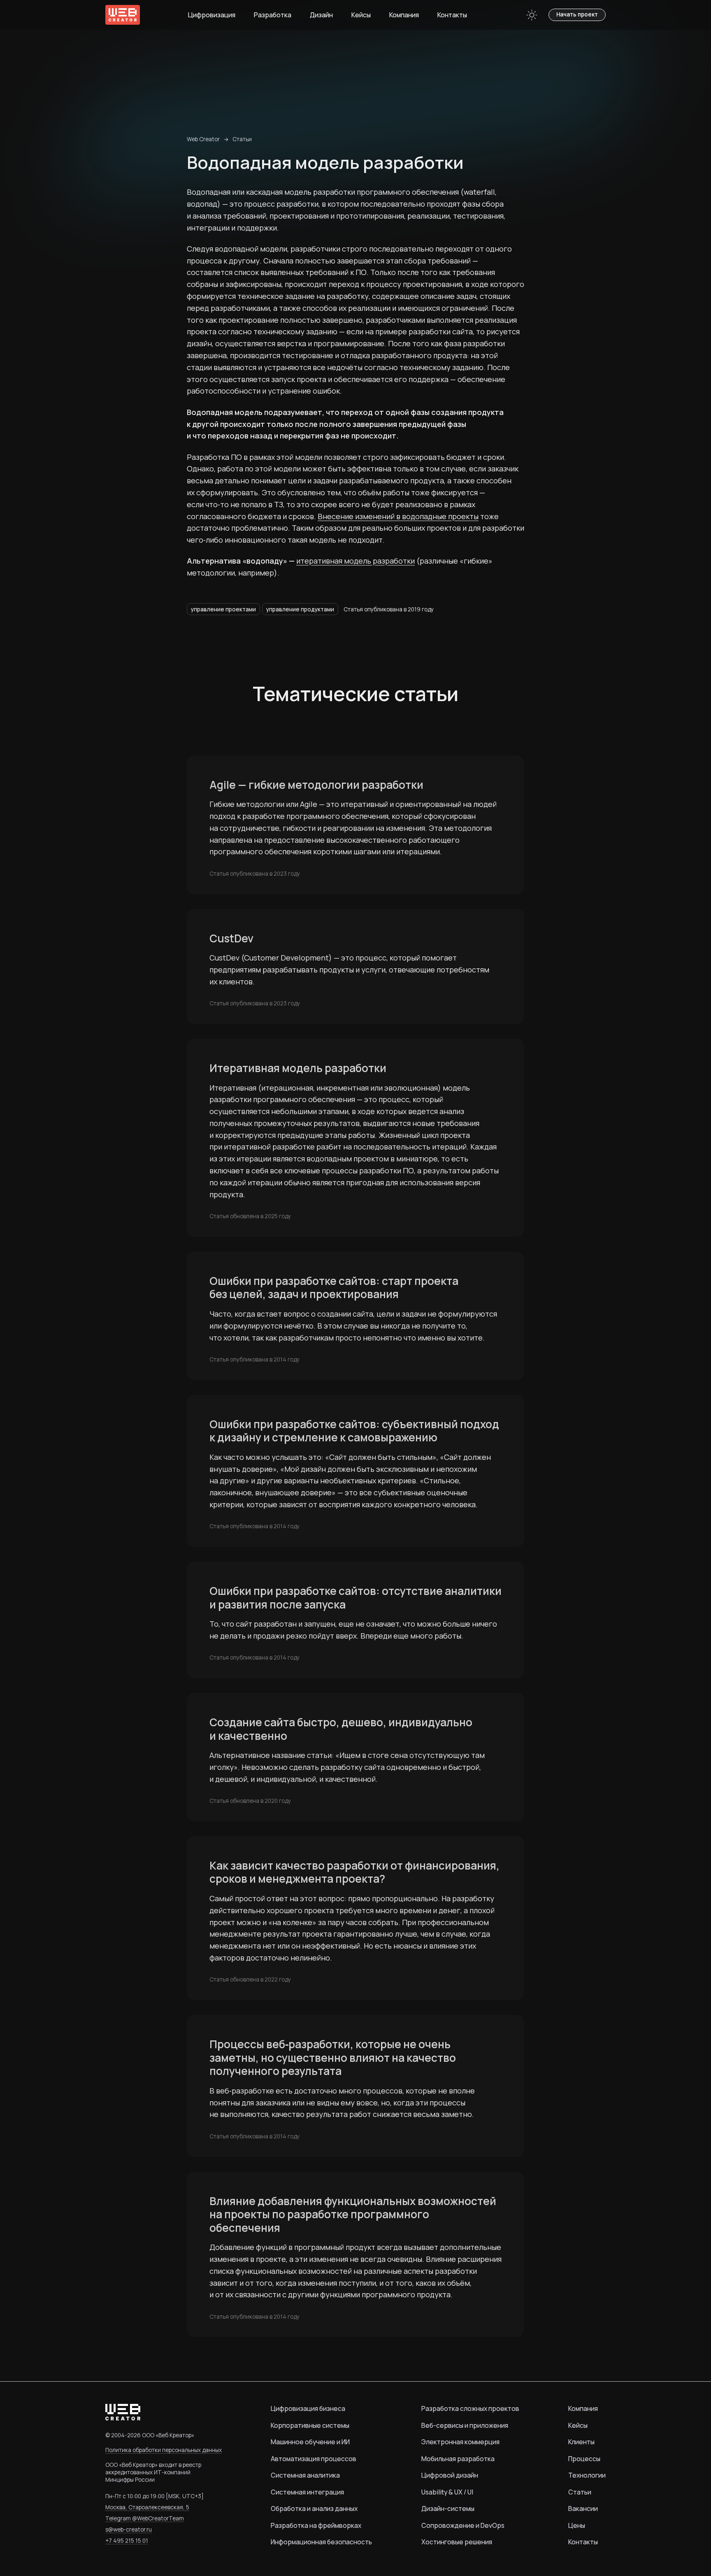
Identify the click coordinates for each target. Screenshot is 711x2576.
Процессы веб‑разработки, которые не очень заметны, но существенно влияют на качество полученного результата (333, 2058)
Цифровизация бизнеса (308, 2408)
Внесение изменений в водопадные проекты (398, 516)
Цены (577, 2525)
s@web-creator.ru (129, 2529)
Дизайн (321, 15)
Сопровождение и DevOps (463, 2525)
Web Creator (203, 139)
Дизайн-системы (448, 2508)
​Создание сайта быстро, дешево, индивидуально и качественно (341, 1729)
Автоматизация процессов (314, 2459)
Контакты (452, 15)
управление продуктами (300, 609)
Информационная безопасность (321, 2542)
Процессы (584, 2459)
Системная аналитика (305, 2475)
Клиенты (581, 2442)
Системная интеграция (307, 2492)
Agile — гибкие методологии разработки (316, 785)
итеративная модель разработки (355, 561)
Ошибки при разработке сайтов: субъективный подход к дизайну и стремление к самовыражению (354, 1431)
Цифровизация (212, 15)
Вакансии (583, 2508)
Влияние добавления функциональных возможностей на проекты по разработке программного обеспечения (353, 2215)
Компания (404, 15)
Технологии (587, 2475)
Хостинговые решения (457, 2542)
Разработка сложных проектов (470, 2408)
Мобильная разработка (458, 2459)
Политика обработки (164, 2450)
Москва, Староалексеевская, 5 (147, 2507)
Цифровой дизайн (450, 2475)
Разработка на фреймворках (316, 2525)
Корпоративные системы (310, 2425)
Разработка (273, 15)
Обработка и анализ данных (314, 2508)
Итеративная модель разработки (298, 1068)
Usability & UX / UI (447, 2492)
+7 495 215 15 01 (127, 2541)
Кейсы (361, 15)
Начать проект (577, 14)
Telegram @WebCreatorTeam (145, 2518)
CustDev (231, 938)
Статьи (242, 139)
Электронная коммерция (460, 2442)
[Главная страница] (123, 15)
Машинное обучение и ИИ (310, 2442)
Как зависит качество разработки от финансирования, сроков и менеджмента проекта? (354, 1872)
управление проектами (223, 609)
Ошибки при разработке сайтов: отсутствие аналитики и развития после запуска (355, 1598)
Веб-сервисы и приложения (465, 2425)
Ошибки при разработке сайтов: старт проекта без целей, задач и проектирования (334, 1288)
